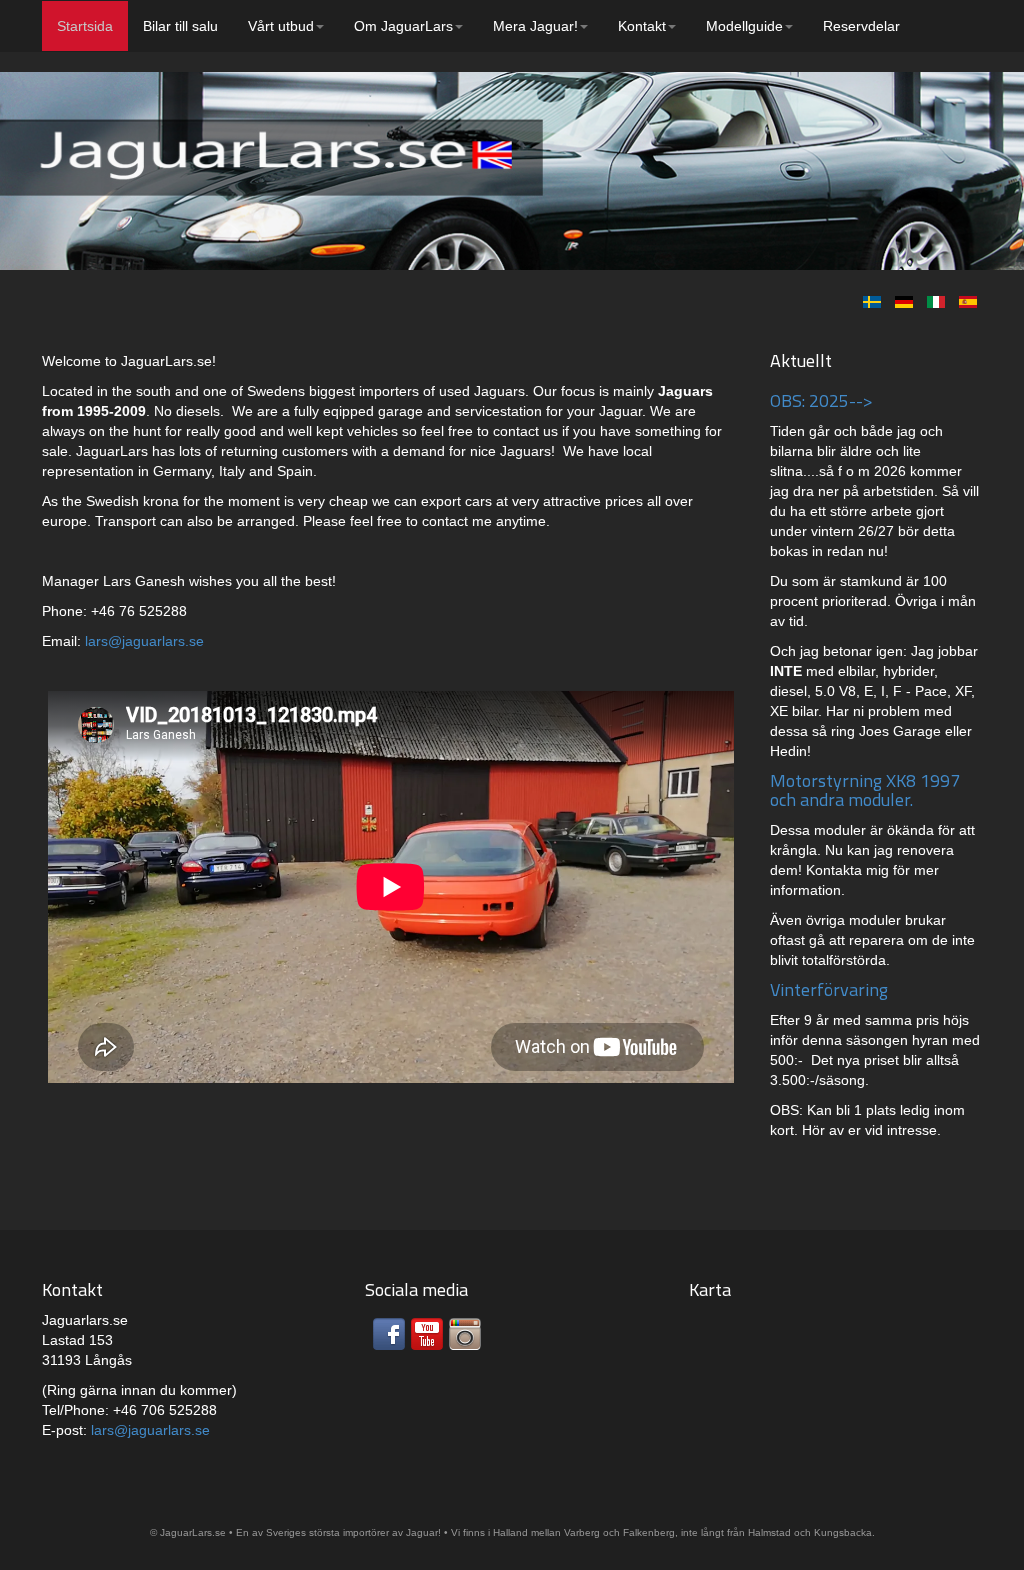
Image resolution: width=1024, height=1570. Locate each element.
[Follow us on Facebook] (389, 1334)
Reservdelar (861, 26)
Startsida (85, 26)
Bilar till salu (180, 26)
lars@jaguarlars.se (144, 641)
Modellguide (744, 26)
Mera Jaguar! (535, 26)
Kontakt (642, 26)
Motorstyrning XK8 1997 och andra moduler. (865, 790)
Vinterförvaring (829, 989)
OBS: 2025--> (821, 400)
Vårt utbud (281, 26)
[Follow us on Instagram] (465, 1334)
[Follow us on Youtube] (427, 1334)
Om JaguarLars (403, 26)
